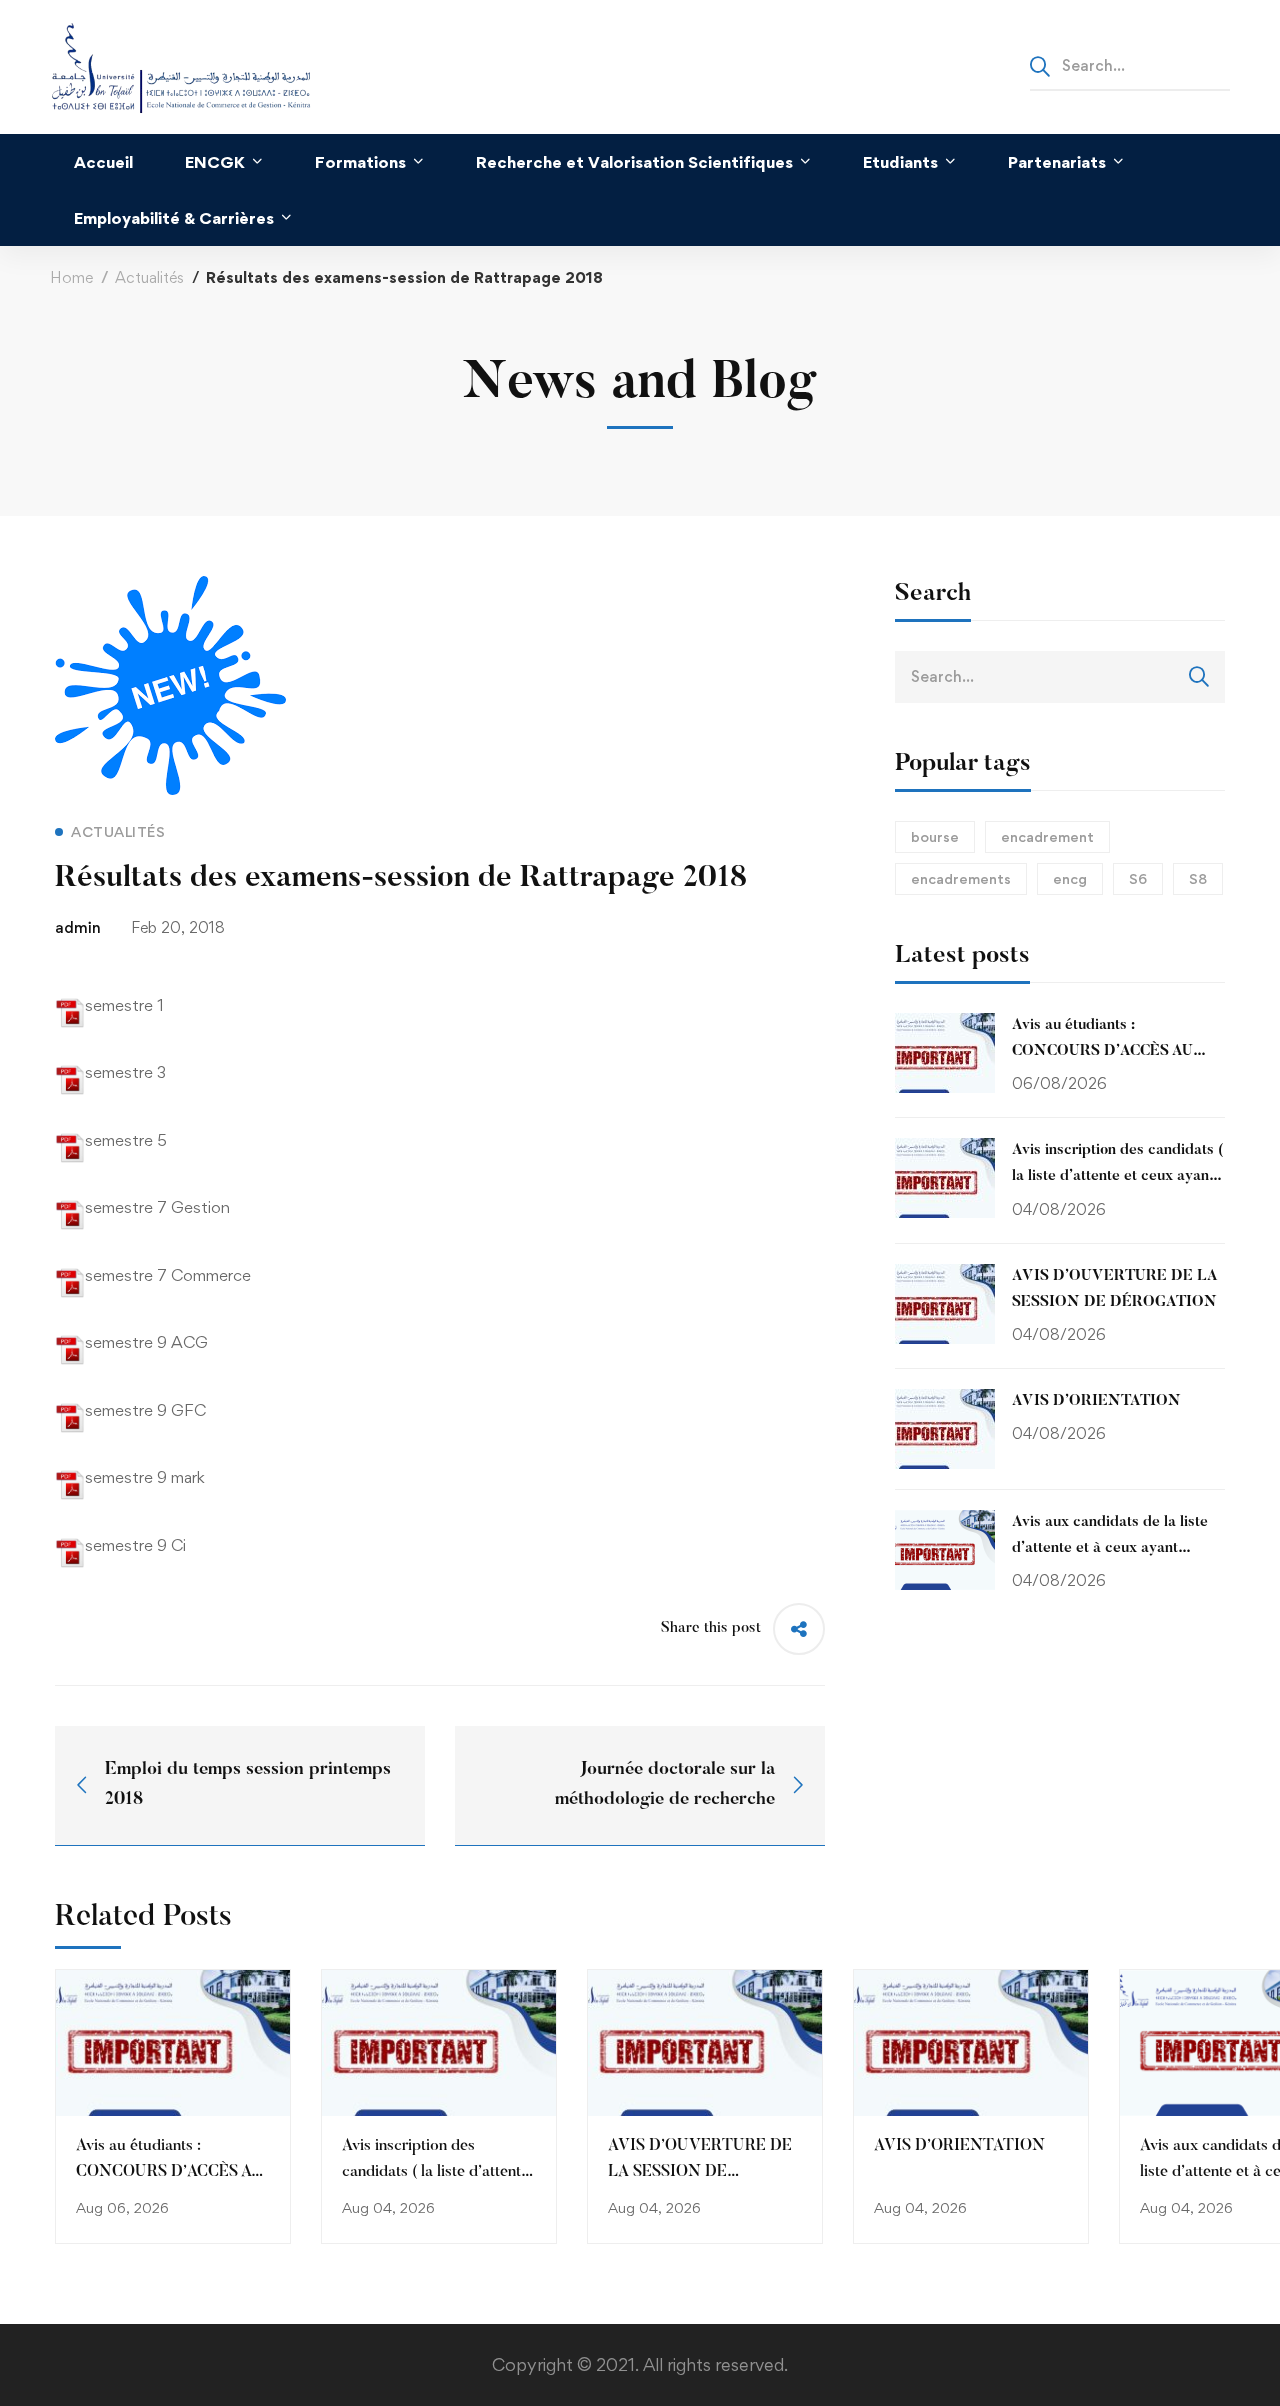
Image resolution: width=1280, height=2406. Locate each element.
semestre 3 (125, 1072)
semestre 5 (126, 1140)
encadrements (961, 878)
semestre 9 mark (145, 1477)
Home (71, 277)
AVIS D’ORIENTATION (959, 2146)
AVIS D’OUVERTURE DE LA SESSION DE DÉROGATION (700, 2172)
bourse (935, 836)
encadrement (1047, 836)
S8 (1198, 878)
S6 (1138, 878)
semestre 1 (124, 1005)
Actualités (149, 277)
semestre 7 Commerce (168, 1275)
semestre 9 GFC (145, 1410)
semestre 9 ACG (146, 1342)
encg (1070, 878)
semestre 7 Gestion (157, 1207)
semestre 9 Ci (135, 1545)
